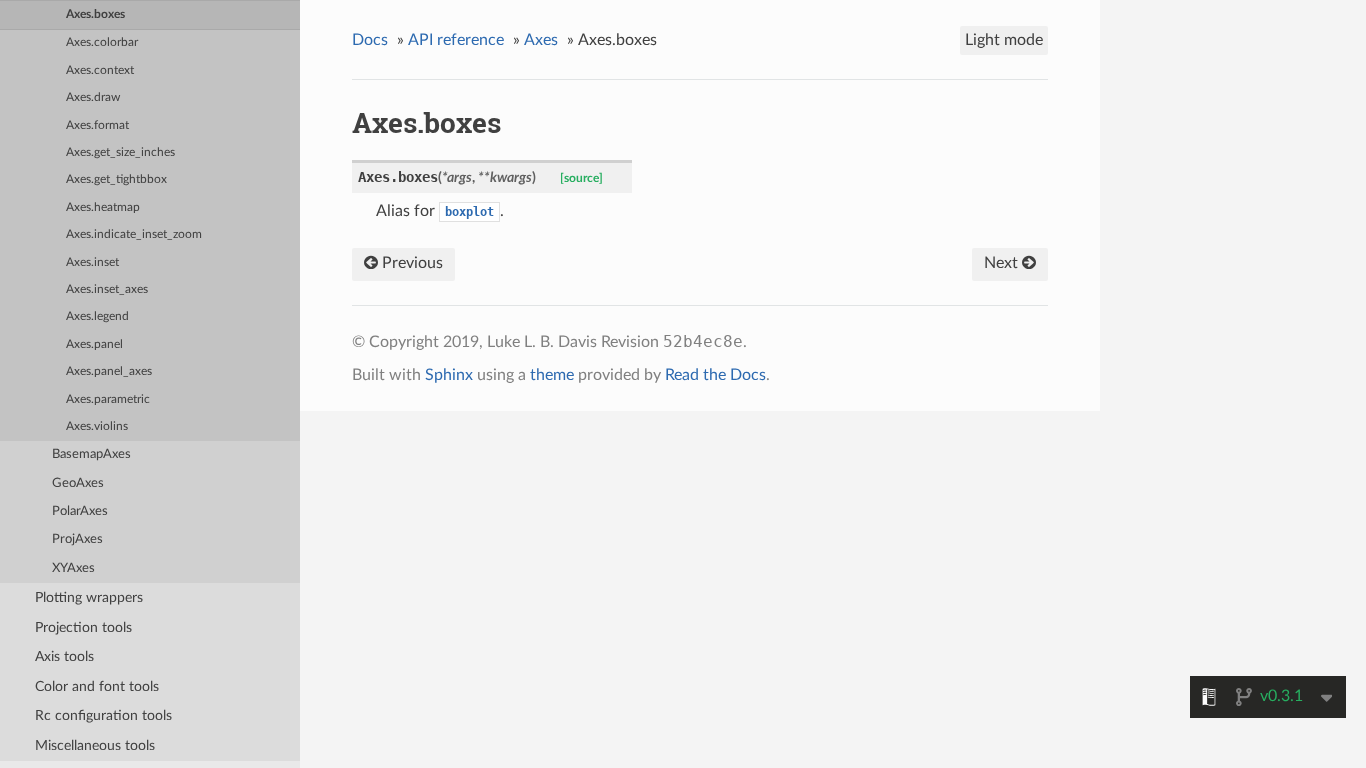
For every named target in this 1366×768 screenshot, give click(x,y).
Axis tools (64, 656)
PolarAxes (80, 511)
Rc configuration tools (103, 715)
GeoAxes (78, 483)
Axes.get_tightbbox (116, 179)
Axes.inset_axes (107, 289)
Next (1003, 263)
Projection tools (83, 627)
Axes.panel (94, 344)
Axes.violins (97, 426)
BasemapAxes (91, 454)
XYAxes (73, 568)
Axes (541, 40)
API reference (456, 40)
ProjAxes (77, 539)
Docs (370, 40)
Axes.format (97, 125)
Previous (410, 263)
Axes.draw (93, 97)
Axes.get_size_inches (120, 152)
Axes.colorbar (102, 42)
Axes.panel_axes (109, 371)
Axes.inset (92, 262)
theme (552, 375)
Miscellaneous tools (95, 745)
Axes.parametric (108, 399)
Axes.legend (97, 316)
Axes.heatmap (103, 207)
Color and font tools (97, 686)
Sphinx (449, 375)
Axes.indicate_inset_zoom (134, 234)
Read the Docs (715, 375)
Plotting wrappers (89, 597)
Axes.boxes (95, 14)
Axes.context (100, 70)
